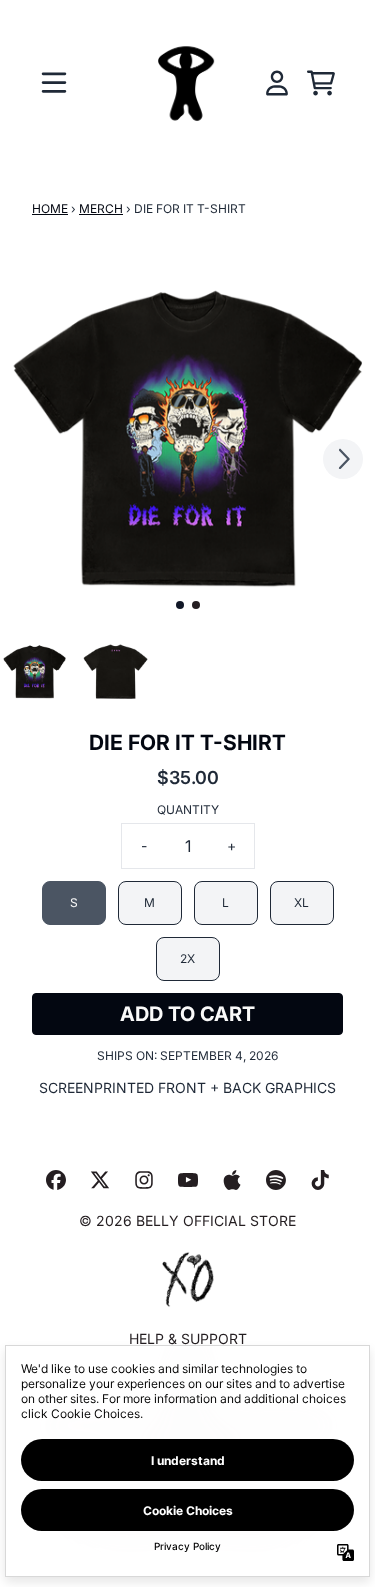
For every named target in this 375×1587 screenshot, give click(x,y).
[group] (34, 671)
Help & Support (188, 1338)
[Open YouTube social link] (188, 1180)
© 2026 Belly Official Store (187, 1220)
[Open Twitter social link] (100, 1180)
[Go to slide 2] (196, 605)
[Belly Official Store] (188, 83)
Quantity (188, 809)
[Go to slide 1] (180, 605)
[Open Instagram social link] (144, 1180)
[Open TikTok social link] (320, 1180)
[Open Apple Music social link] (232, 1180)
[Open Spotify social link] (276, 1180)
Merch (101, 208)
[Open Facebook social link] (56, 1180)
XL (301, 902)
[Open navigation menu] (54, 83)
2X (187, 958)
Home (50, 208)
